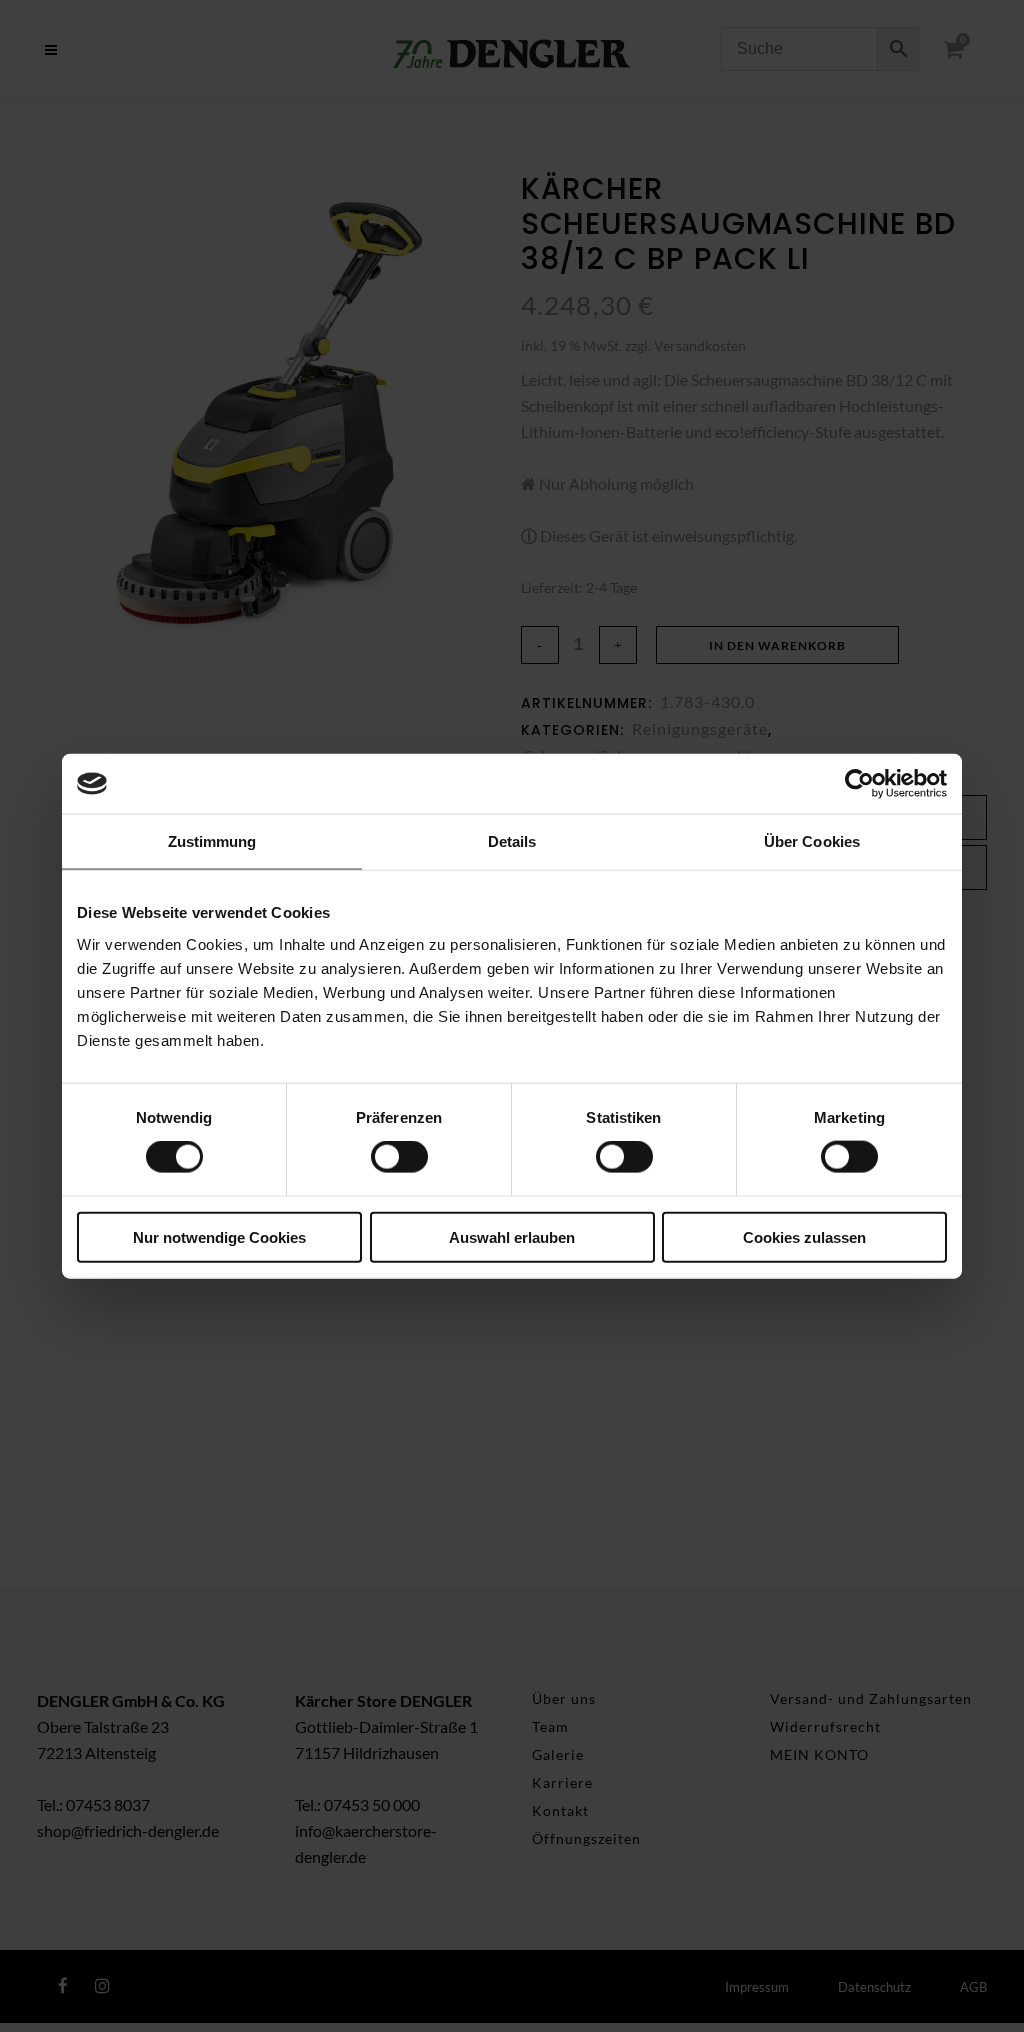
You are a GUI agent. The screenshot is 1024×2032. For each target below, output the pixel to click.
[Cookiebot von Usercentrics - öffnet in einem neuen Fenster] (859, 784)
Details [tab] (512, 841)
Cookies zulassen (804, 1236)
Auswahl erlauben (512, 1236)
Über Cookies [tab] (812, 841)
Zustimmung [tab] (212, 841)
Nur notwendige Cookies (219, 1236)
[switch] (399, 1157)
